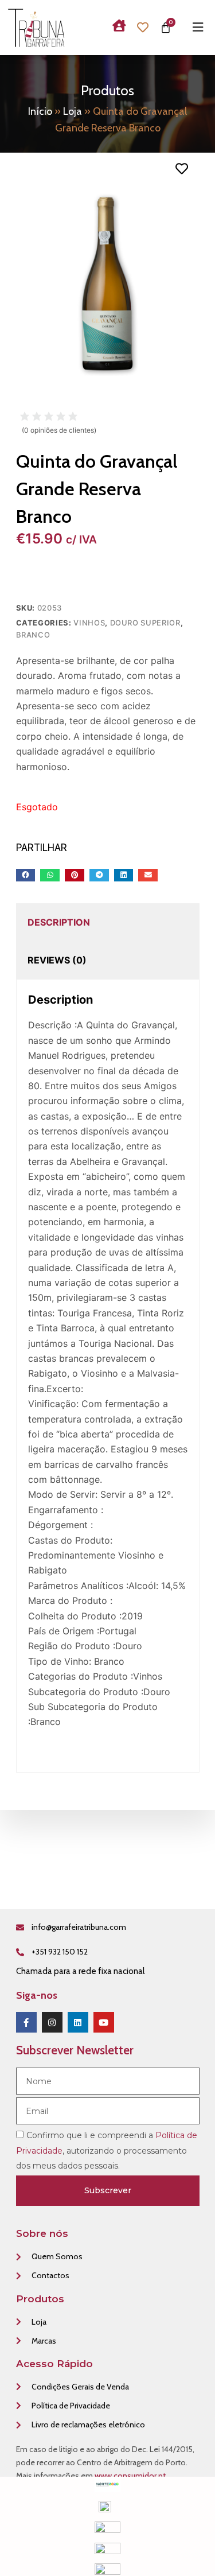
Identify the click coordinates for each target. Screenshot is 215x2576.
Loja (73, 111)
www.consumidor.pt (130, 2476)
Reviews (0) (57, 960)
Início (40, 111)
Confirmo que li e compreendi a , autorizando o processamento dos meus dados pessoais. (107, 2150)
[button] (26, 875)
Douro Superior (145, 623)
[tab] (59, 922)
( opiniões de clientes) (59, 430)
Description (59, 922)
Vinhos (89, 623)
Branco (33, 635)
